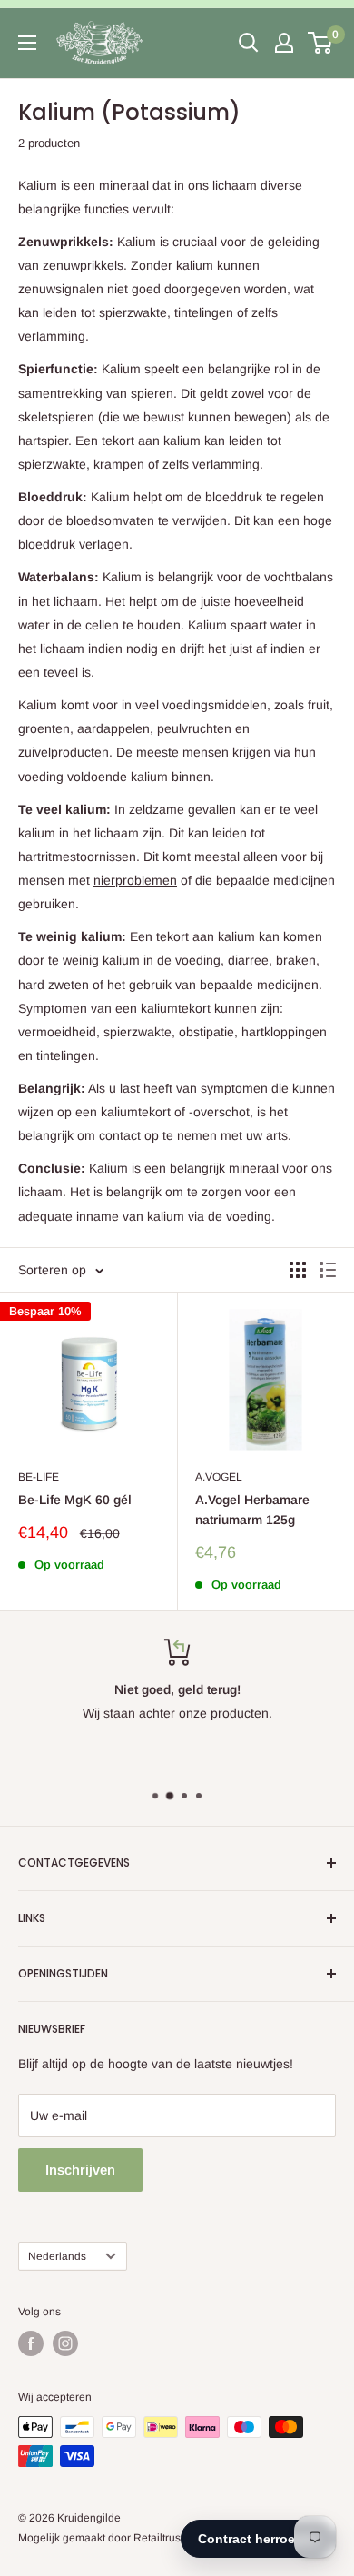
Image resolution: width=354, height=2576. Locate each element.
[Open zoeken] (249, 43)
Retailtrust (158, 2538)
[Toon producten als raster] (298, 1270)
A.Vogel (219, 1477)
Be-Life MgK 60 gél (75, 1500)
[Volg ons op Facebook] (31, 2343)
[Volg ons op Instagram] (65, 2343)
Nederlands (57, 2256)
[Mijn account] (284, 43)
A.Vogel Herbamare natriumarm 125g (252, 1510)
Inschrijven (80, 2170)
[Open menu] (27, 43)
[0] (321, 43)
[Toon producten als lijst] (328, 1270)
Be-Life (39, 1477)
